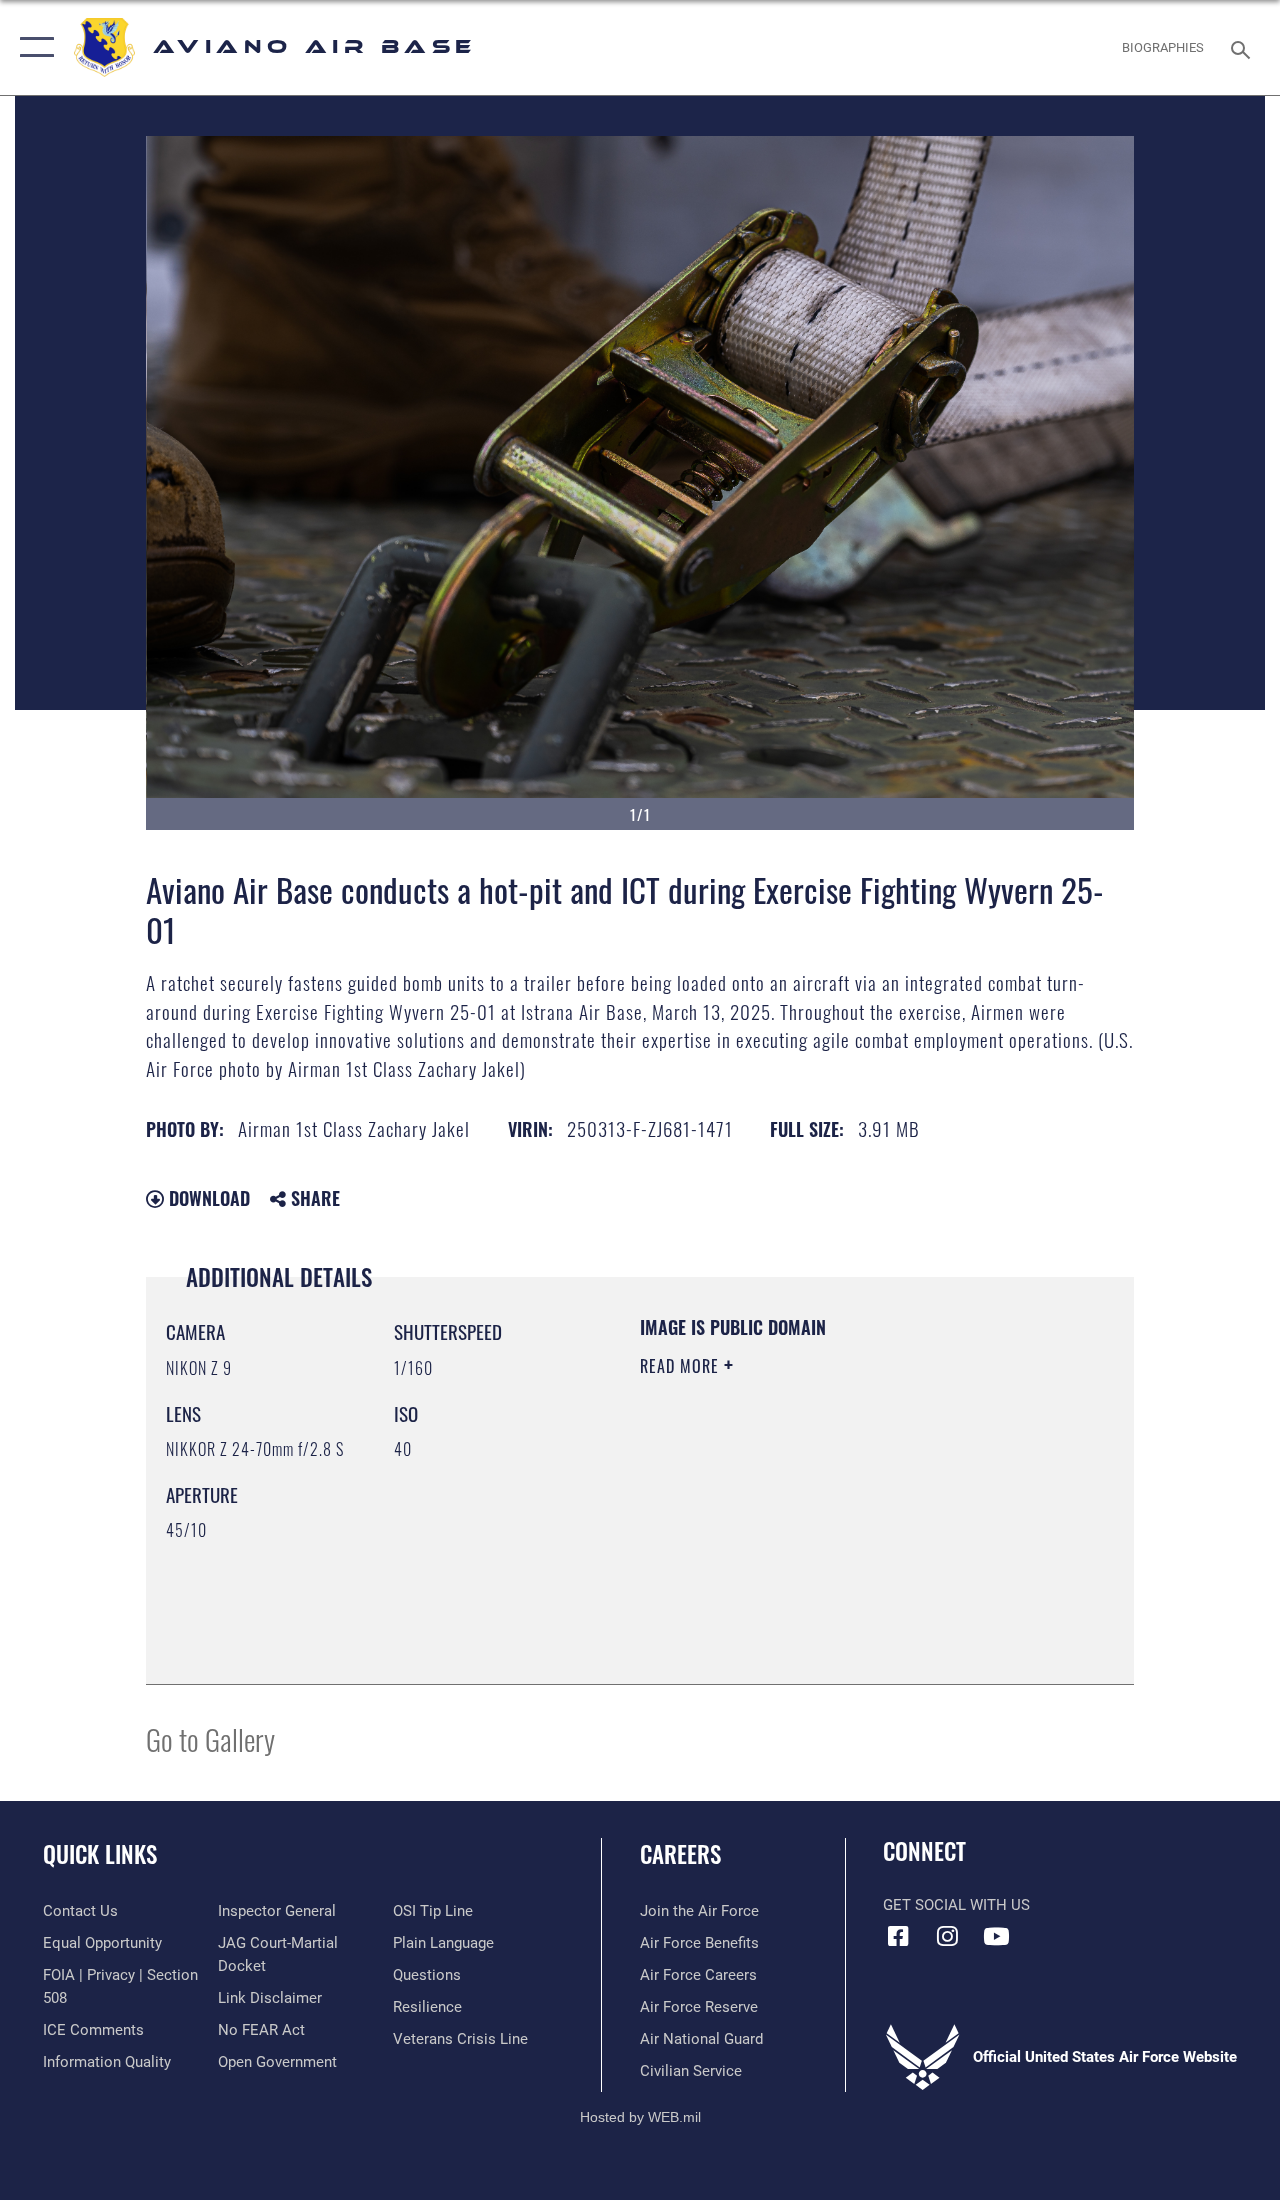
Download (207, 1198)
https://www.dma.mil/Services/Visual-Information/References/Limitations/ (819, 1535)
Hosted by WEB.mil (640, 2117)
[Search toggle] (1244, 47)
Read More (682, 1366)
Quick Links (100, 1854)
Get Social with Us (956, 1905)
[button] (32, 47)
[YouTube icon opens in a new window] (996, 1936)
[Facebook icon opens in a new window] (898, 1936)
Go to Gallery (210, 1738)
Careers (680, 1854)
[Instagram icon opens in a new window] (947, 1936)
